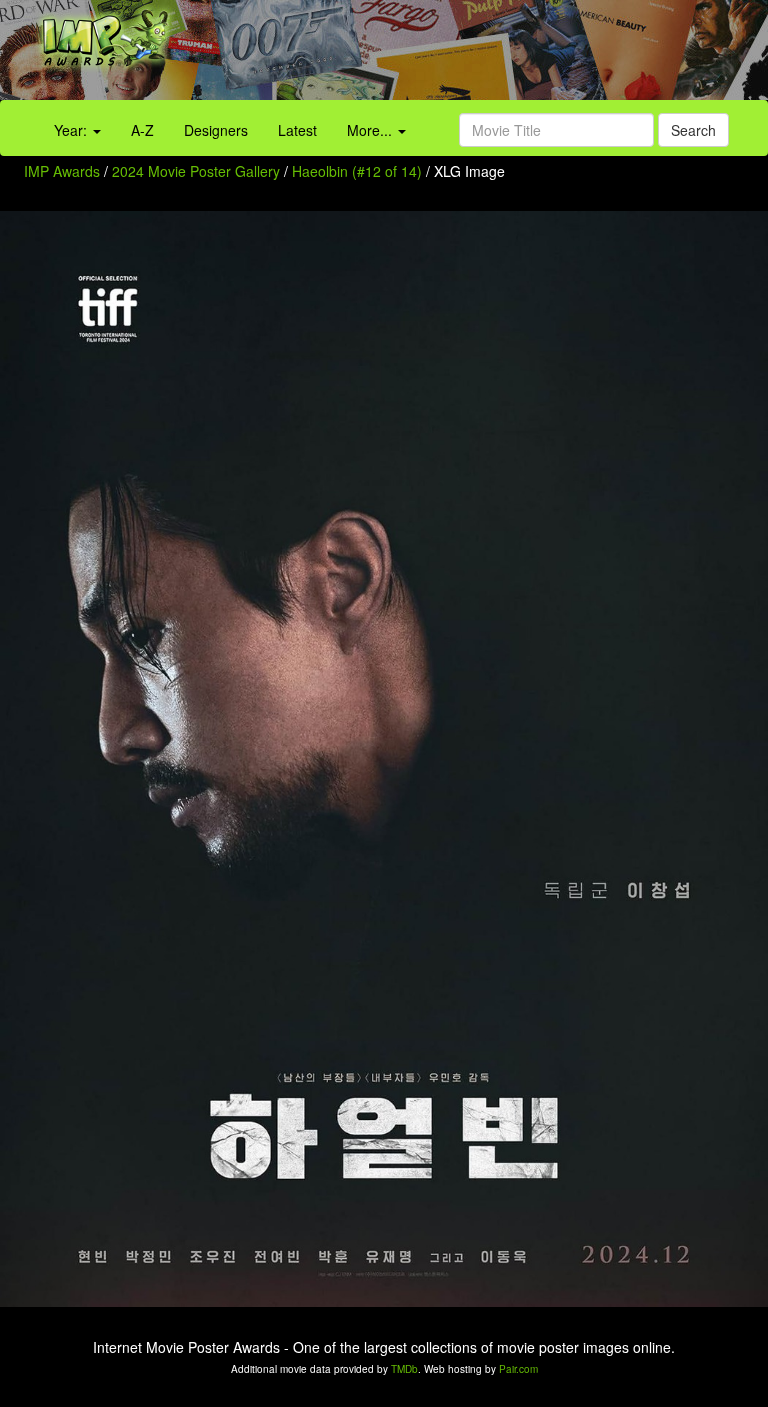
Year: (72, 130)
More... (371, 130)
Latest (297, 130)
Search (693, 130)
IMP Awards (62, 171)
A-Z (142, 130)
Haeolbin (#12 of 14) (357, 171)
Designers (216, 130)
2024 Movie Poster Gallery (196, 171)
